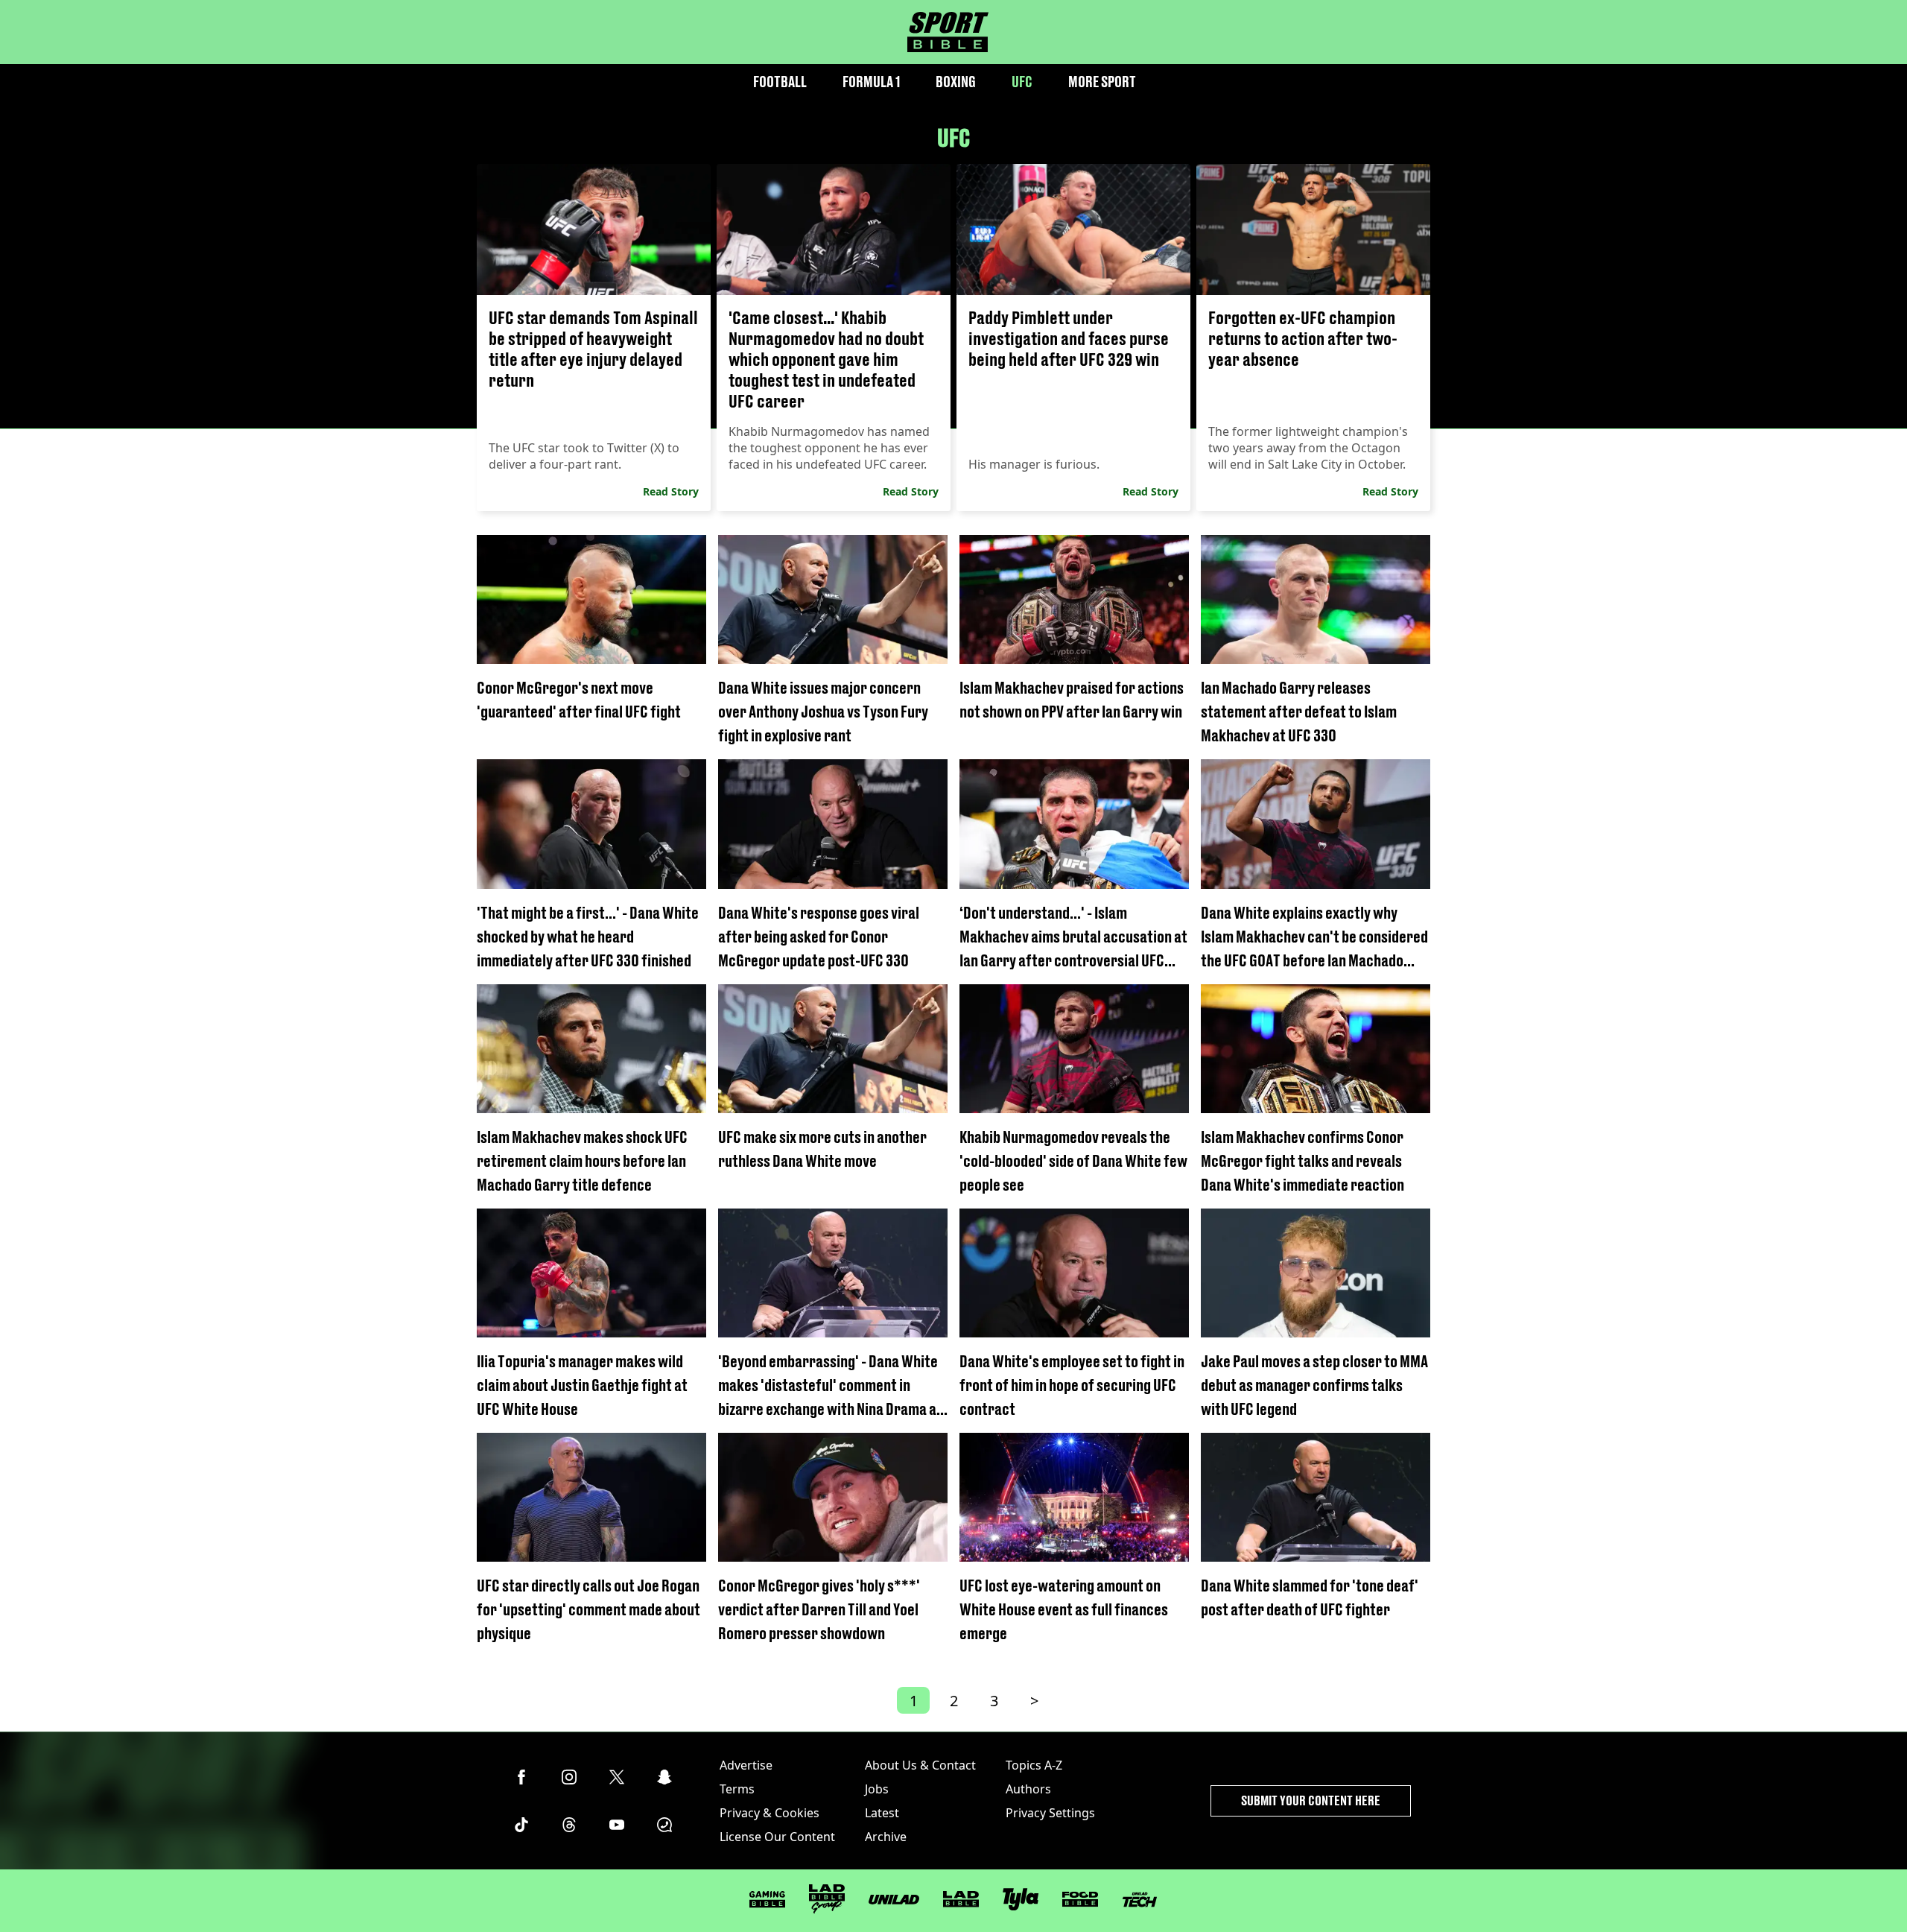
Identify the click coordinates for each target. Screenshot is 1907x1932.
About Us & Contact (920, 1765)
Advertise (746, 1765)
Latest (882, 1813)
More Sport (1102, 82)
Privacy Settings (1050, 1813)
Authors (1028, 1789)
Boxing (956, 82)
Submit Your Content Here (1311, 1800)
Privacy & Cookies (770, 1813)
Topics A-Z (1034, 1765)
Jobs (877, 1789)
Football (780, 82)
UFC (1022, 82)
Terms (737, 1789)
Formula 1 (871, 82)
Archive (886, 1837)
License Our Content (777, 1837)
